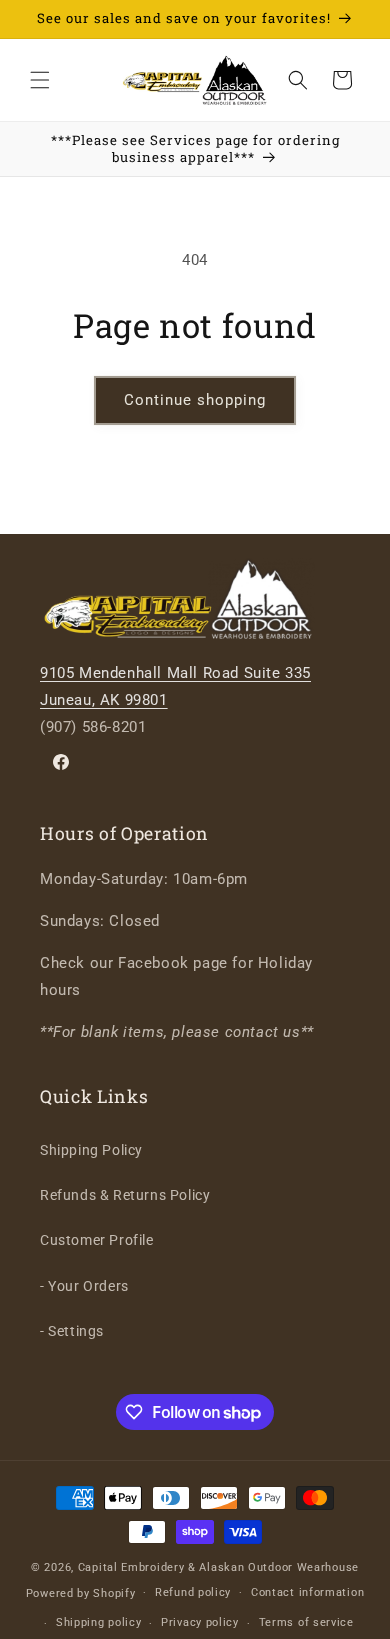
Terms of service (306, 1622)
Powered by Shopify (81, 1592)
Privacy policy (200, 1622)
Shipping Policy (91, 1150)
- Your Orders (84, 1286)
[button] (40, 80)
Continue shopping (195, 400)
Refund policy (193, 1592)
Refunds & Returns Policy (125, 1195)
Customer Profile (97, 1240)
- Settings (72, 1331)
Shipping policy (99, 1622)
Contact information (307, 1592)
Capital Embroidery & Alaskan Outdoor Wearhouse (218, 1567)
